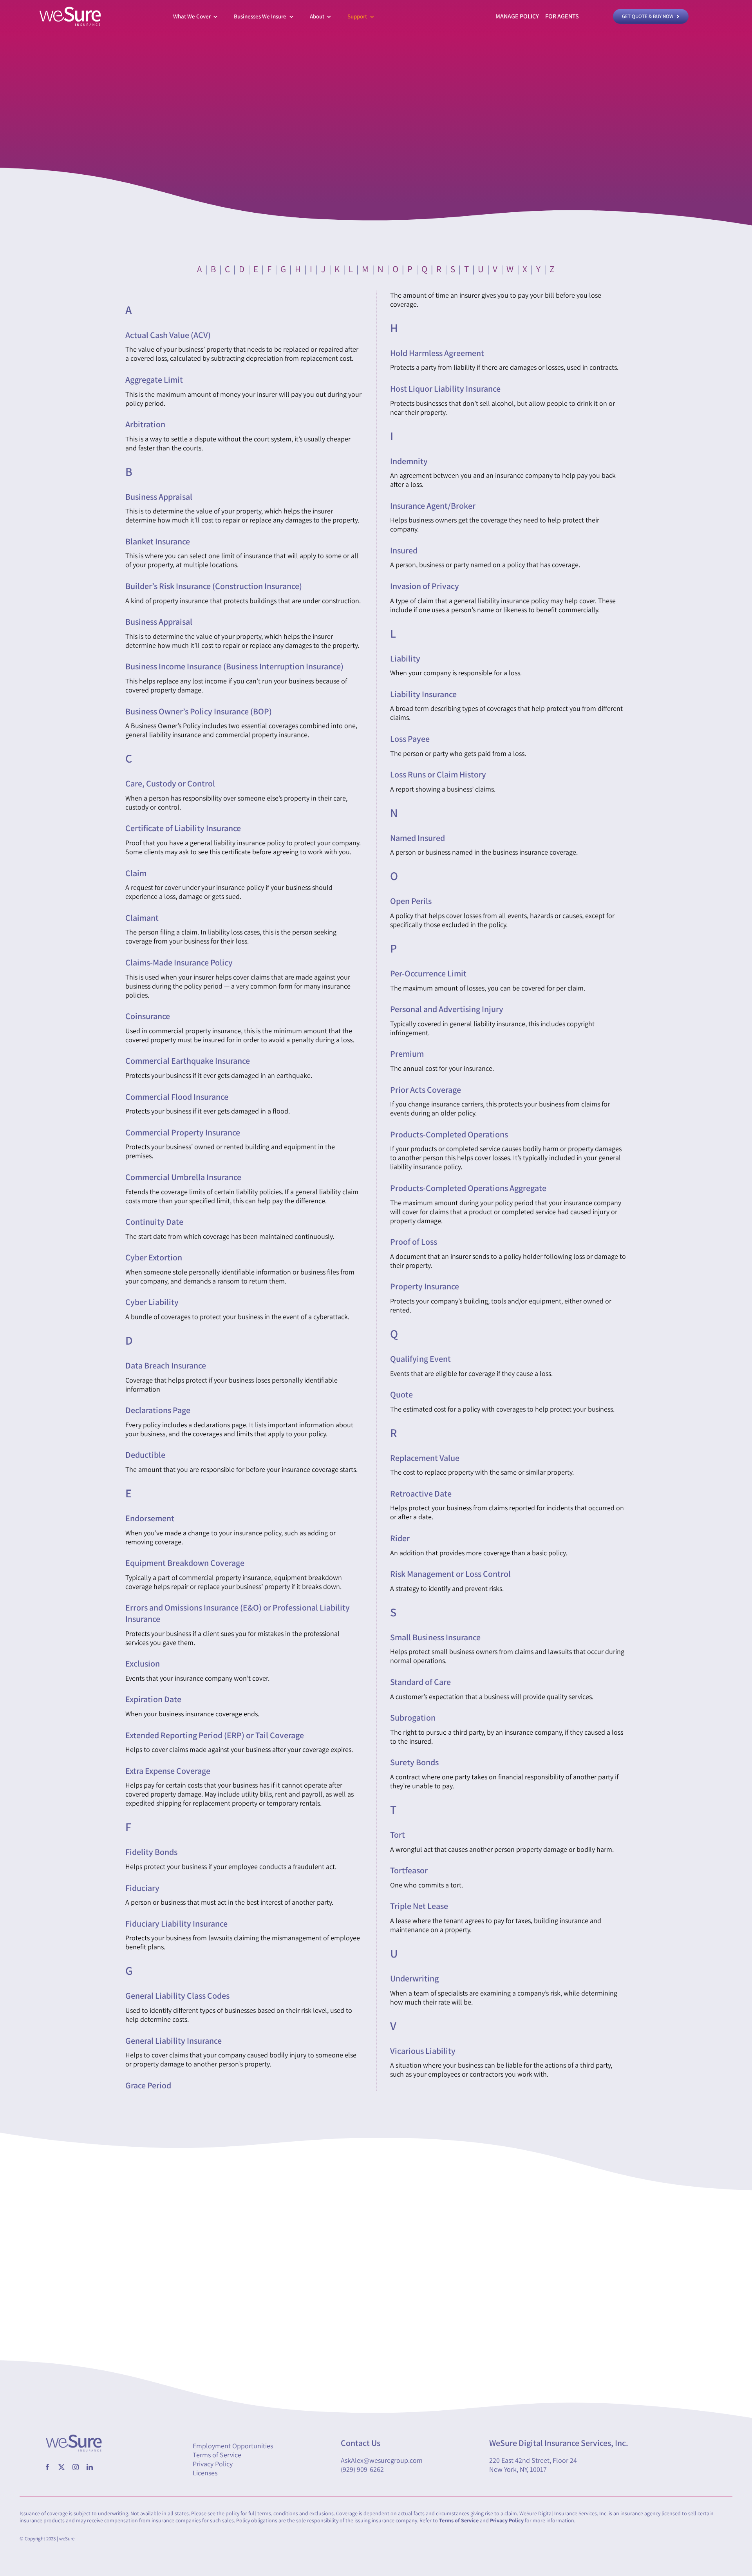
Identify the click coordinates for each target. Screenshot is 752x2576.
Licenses (205, 2473)
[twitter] (61, 2467)
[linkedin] (90, 2467)
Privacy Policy (213, 2464)
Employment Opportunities (233, 2446)
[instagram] (76, 2467)
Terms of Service (217, 2455)
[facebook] (47, 2467)
